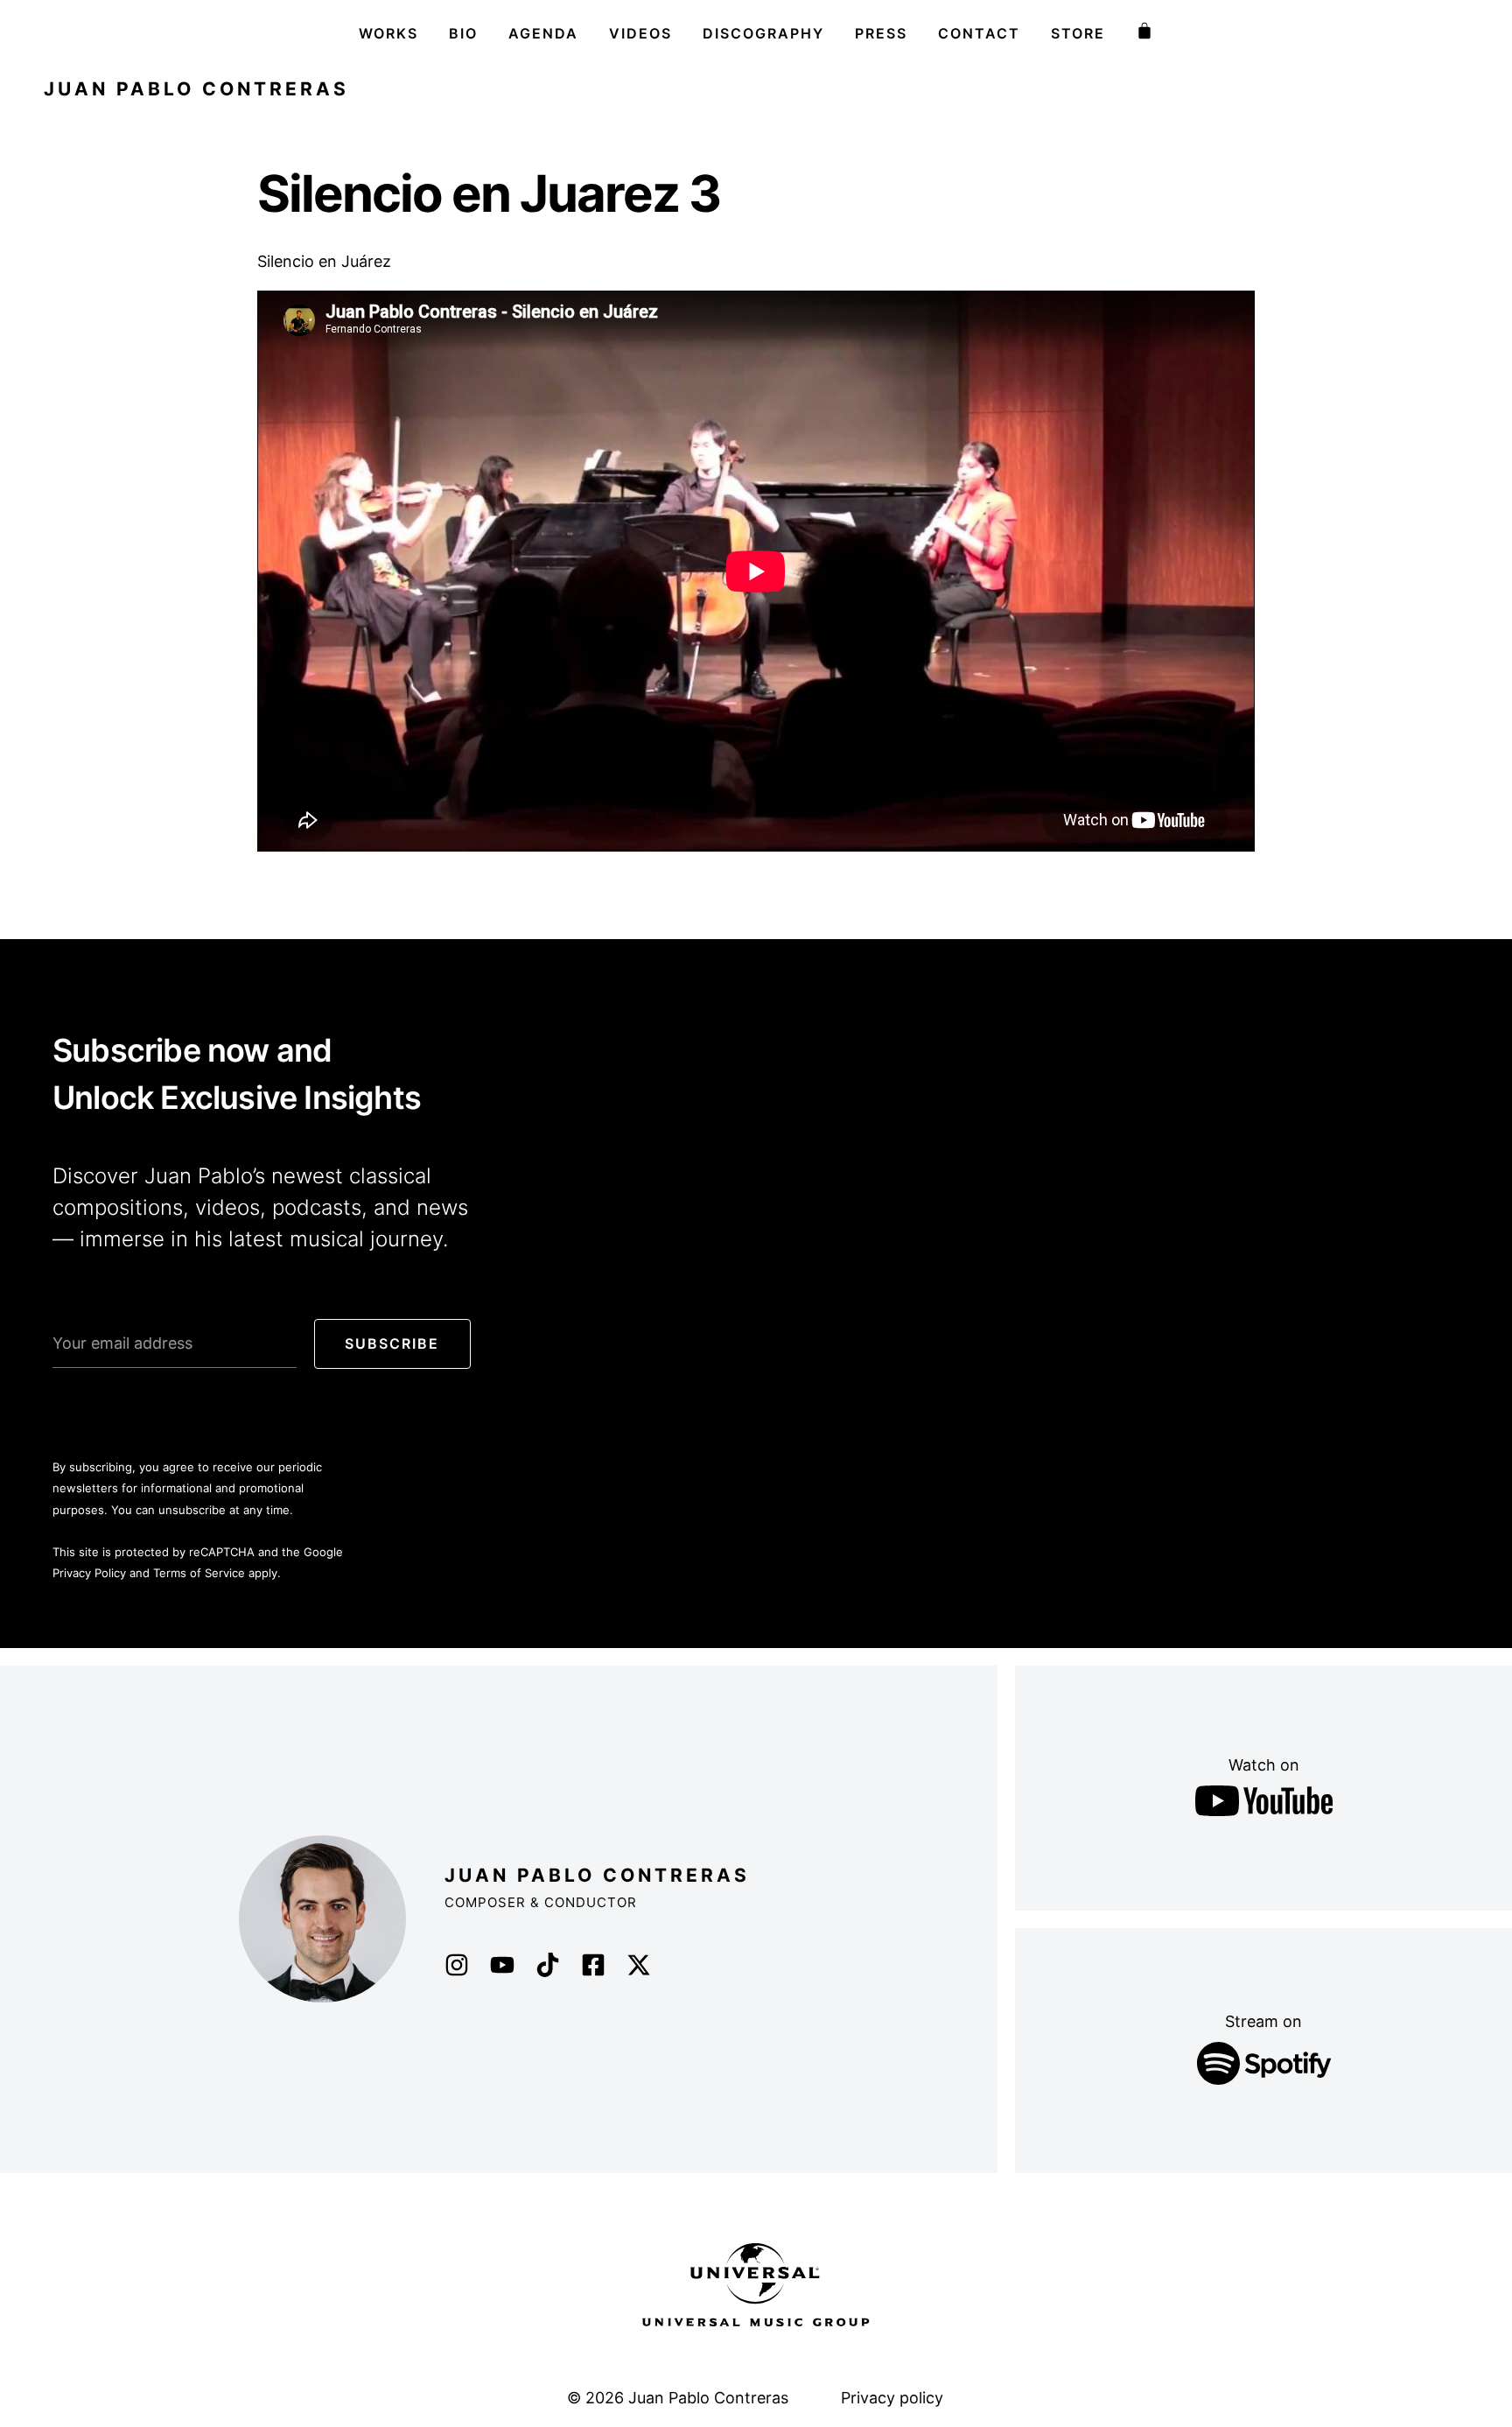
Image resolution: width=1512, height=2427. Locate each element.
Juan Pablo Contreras (196, 89)
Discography (763, 33)
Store (1078, 33)
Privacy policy (892, 2398)
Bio (463, 33)
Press (881, 33)
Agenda (543, 33)
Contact (979, 33)
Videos (640, 33)
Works (388, 33)
